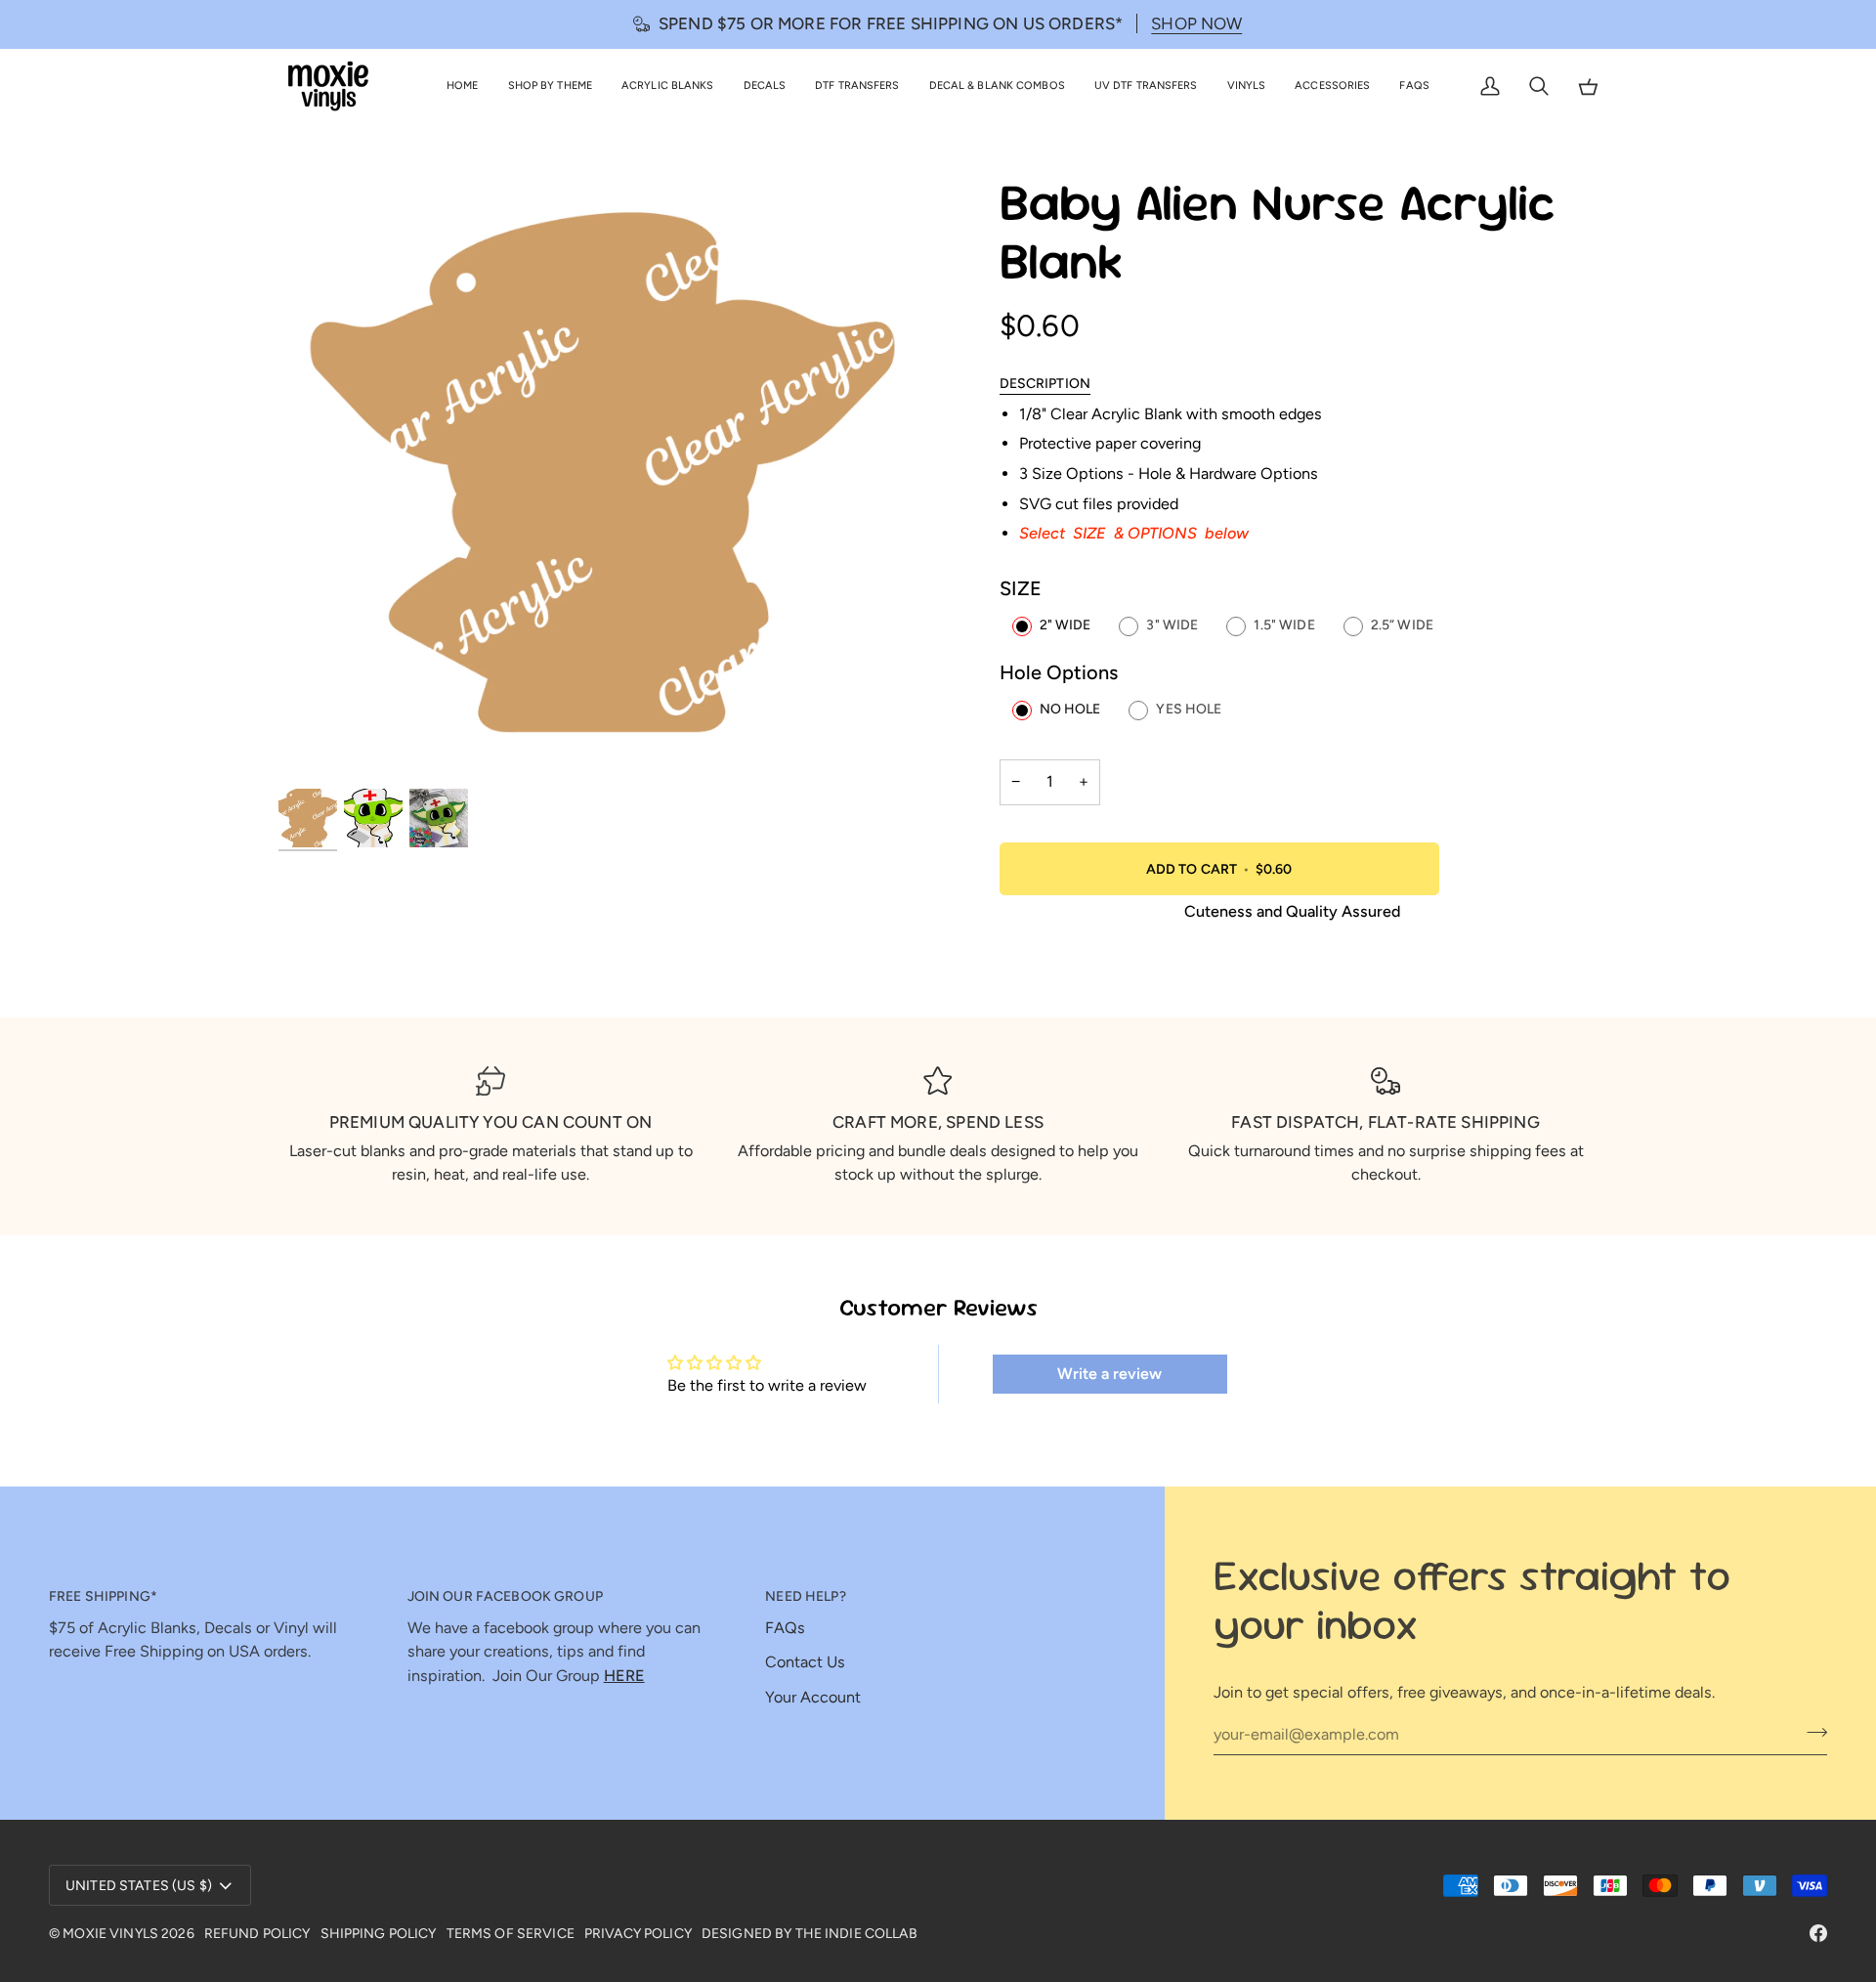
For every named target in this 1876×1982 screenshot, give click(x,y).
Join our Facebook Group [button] (505, 1596)
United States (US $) (139, 1886)
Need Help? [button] (805, 1596)
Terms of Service (511, 1934)
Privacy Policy (638, 1934)
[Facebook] (1818, 1933)
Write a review (1109, 1374)
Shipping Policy (379, 1934)
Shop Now (1196, 23)
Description (1045, 384)
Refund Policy (257, 1934)
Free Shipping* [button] (103, 1596)
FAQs (785, 1628)
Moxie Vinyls (110, 1934)
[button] (550, 86)
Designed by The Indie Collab (810, 1934)
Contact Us (805, 1662)
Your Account (813, 1697)
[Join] (1811, 1732)
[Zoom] (608, 480)
